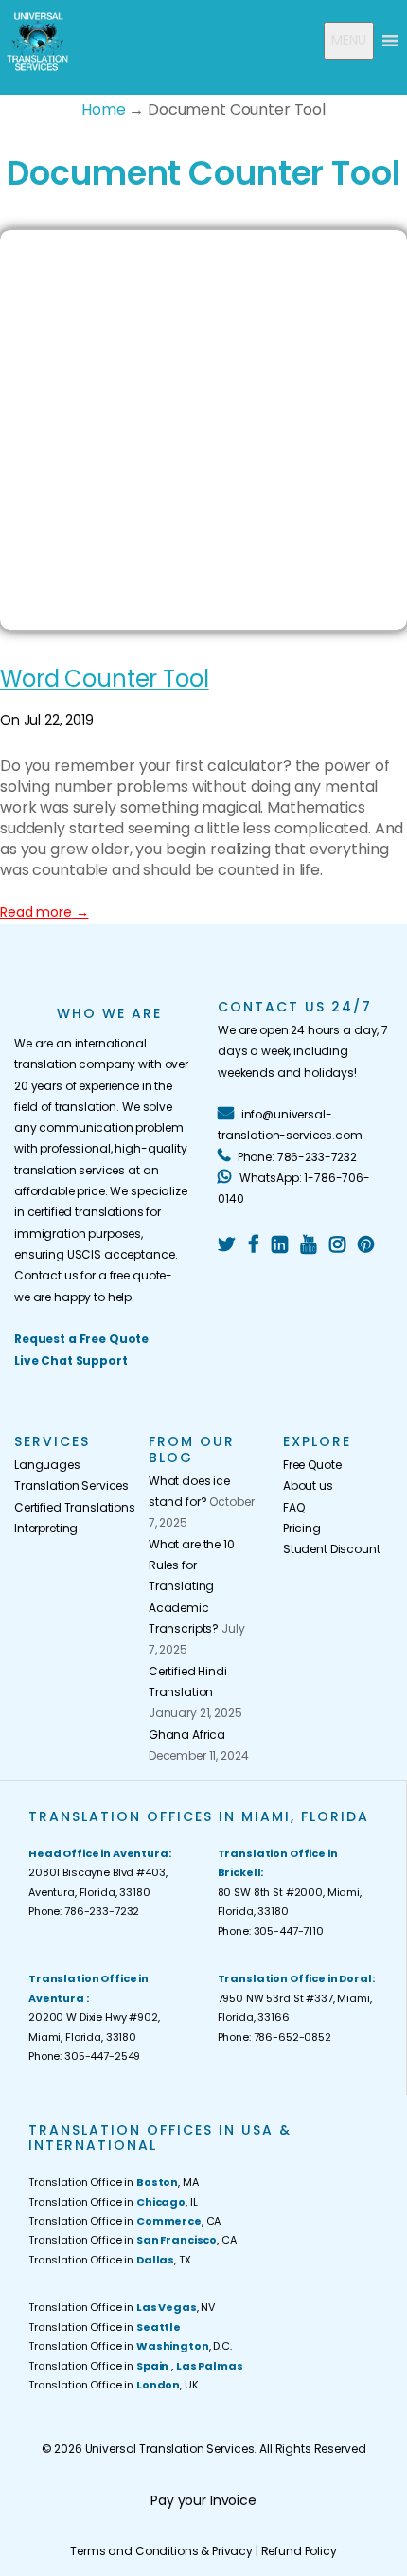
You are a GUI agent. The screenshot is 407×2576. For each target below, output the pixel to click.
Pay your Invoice (203, 2500)
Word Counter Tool (105, 679)
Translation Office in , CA (124, 2221)
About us (308, 1485)
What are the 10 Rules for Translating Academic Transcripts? (192, 1586)
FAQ (294, 1507)
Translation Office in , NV (122, 2307)
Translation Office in (105, 2327)
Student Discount (332, 1549)
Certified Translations (67, 1507)
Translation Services (67, 1485)
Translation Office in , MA (114, 2182)
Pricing (302, 1528)
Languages (47, 1465)
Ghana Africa (187, 1735)
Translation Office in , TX (110, 2260)
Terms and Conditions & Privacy (161, 2551)
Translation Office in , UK (114, 2385)
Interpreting (46, 1528)
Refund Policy (299, 2551)
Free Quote (312, 1465)
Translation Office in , (135, 2366)
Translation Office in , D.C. (130, 2346)
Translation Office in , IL (113, 2202)
